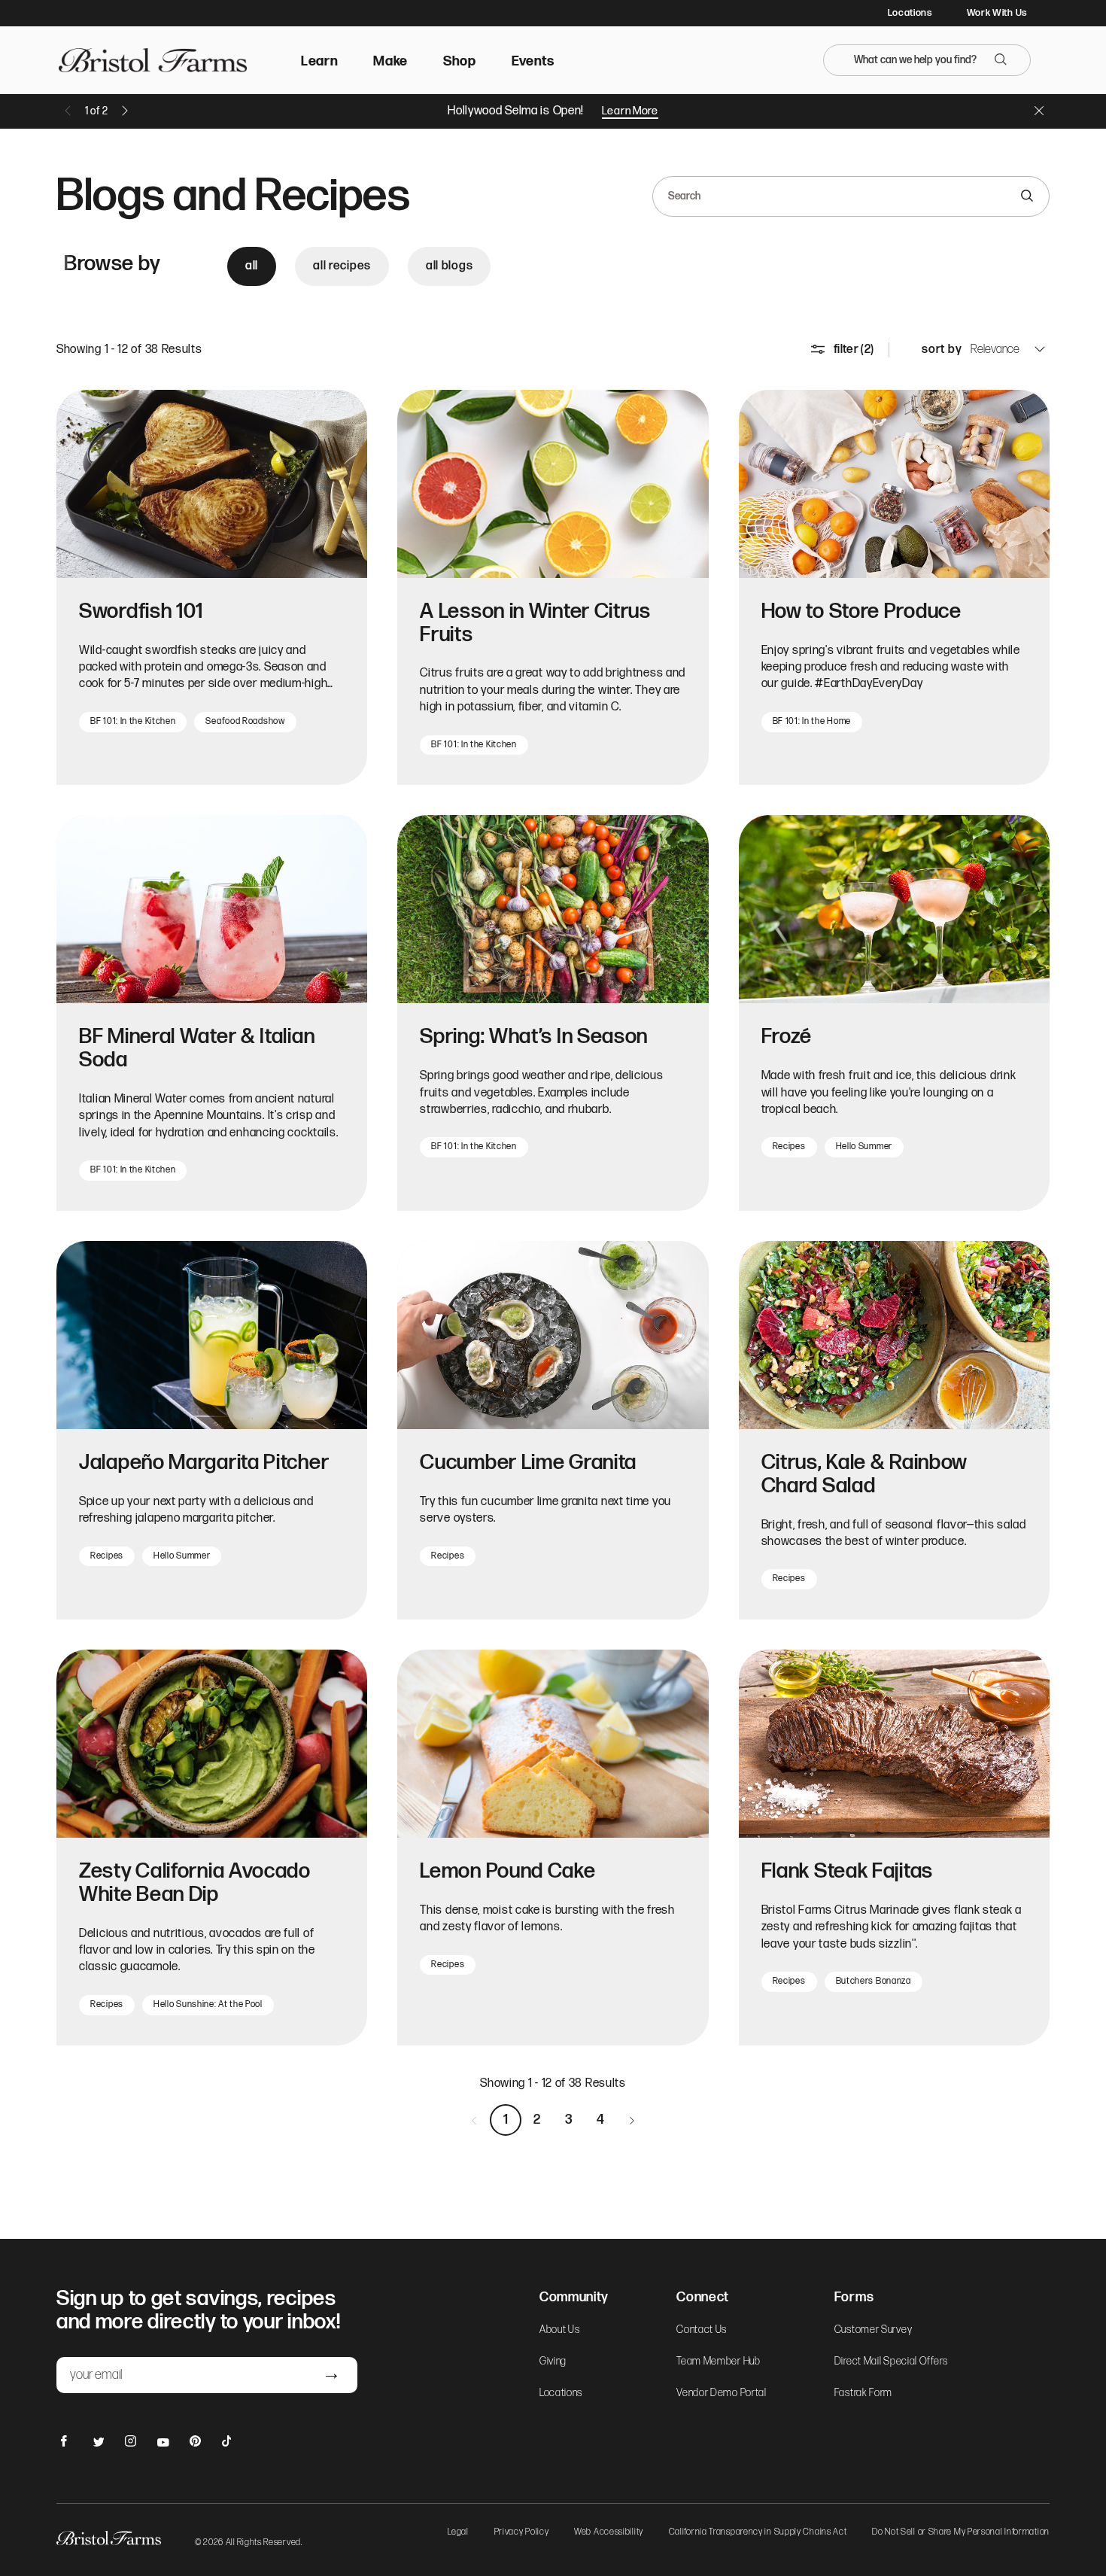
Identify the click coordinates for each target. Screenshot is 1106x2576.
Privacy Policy (522, 2533)
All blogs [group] (449, 266)
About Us (560, 2330)
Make (390, 61)
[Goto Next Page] (632, 2120)
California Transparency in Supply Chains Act (758, 2533)
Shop (460, 61)
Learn (320, 61)
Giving (553, 2362)
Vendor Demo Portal (722, 2393)
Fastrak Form (863, 2393)
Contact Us (702, 2330)
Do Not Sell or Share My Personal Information (961, 2533)
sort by (942, 350)
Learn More (630, 111)
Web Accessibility (609, 2533)
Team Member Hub (719, 2362)
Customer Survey (874, 2330)
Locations (910, 13)
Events (533, 61)
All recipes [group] (342, 266)
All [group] (252, 266)
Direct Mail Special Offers (891, 2362)
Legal (458, 2533)
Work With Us (997, 13)
